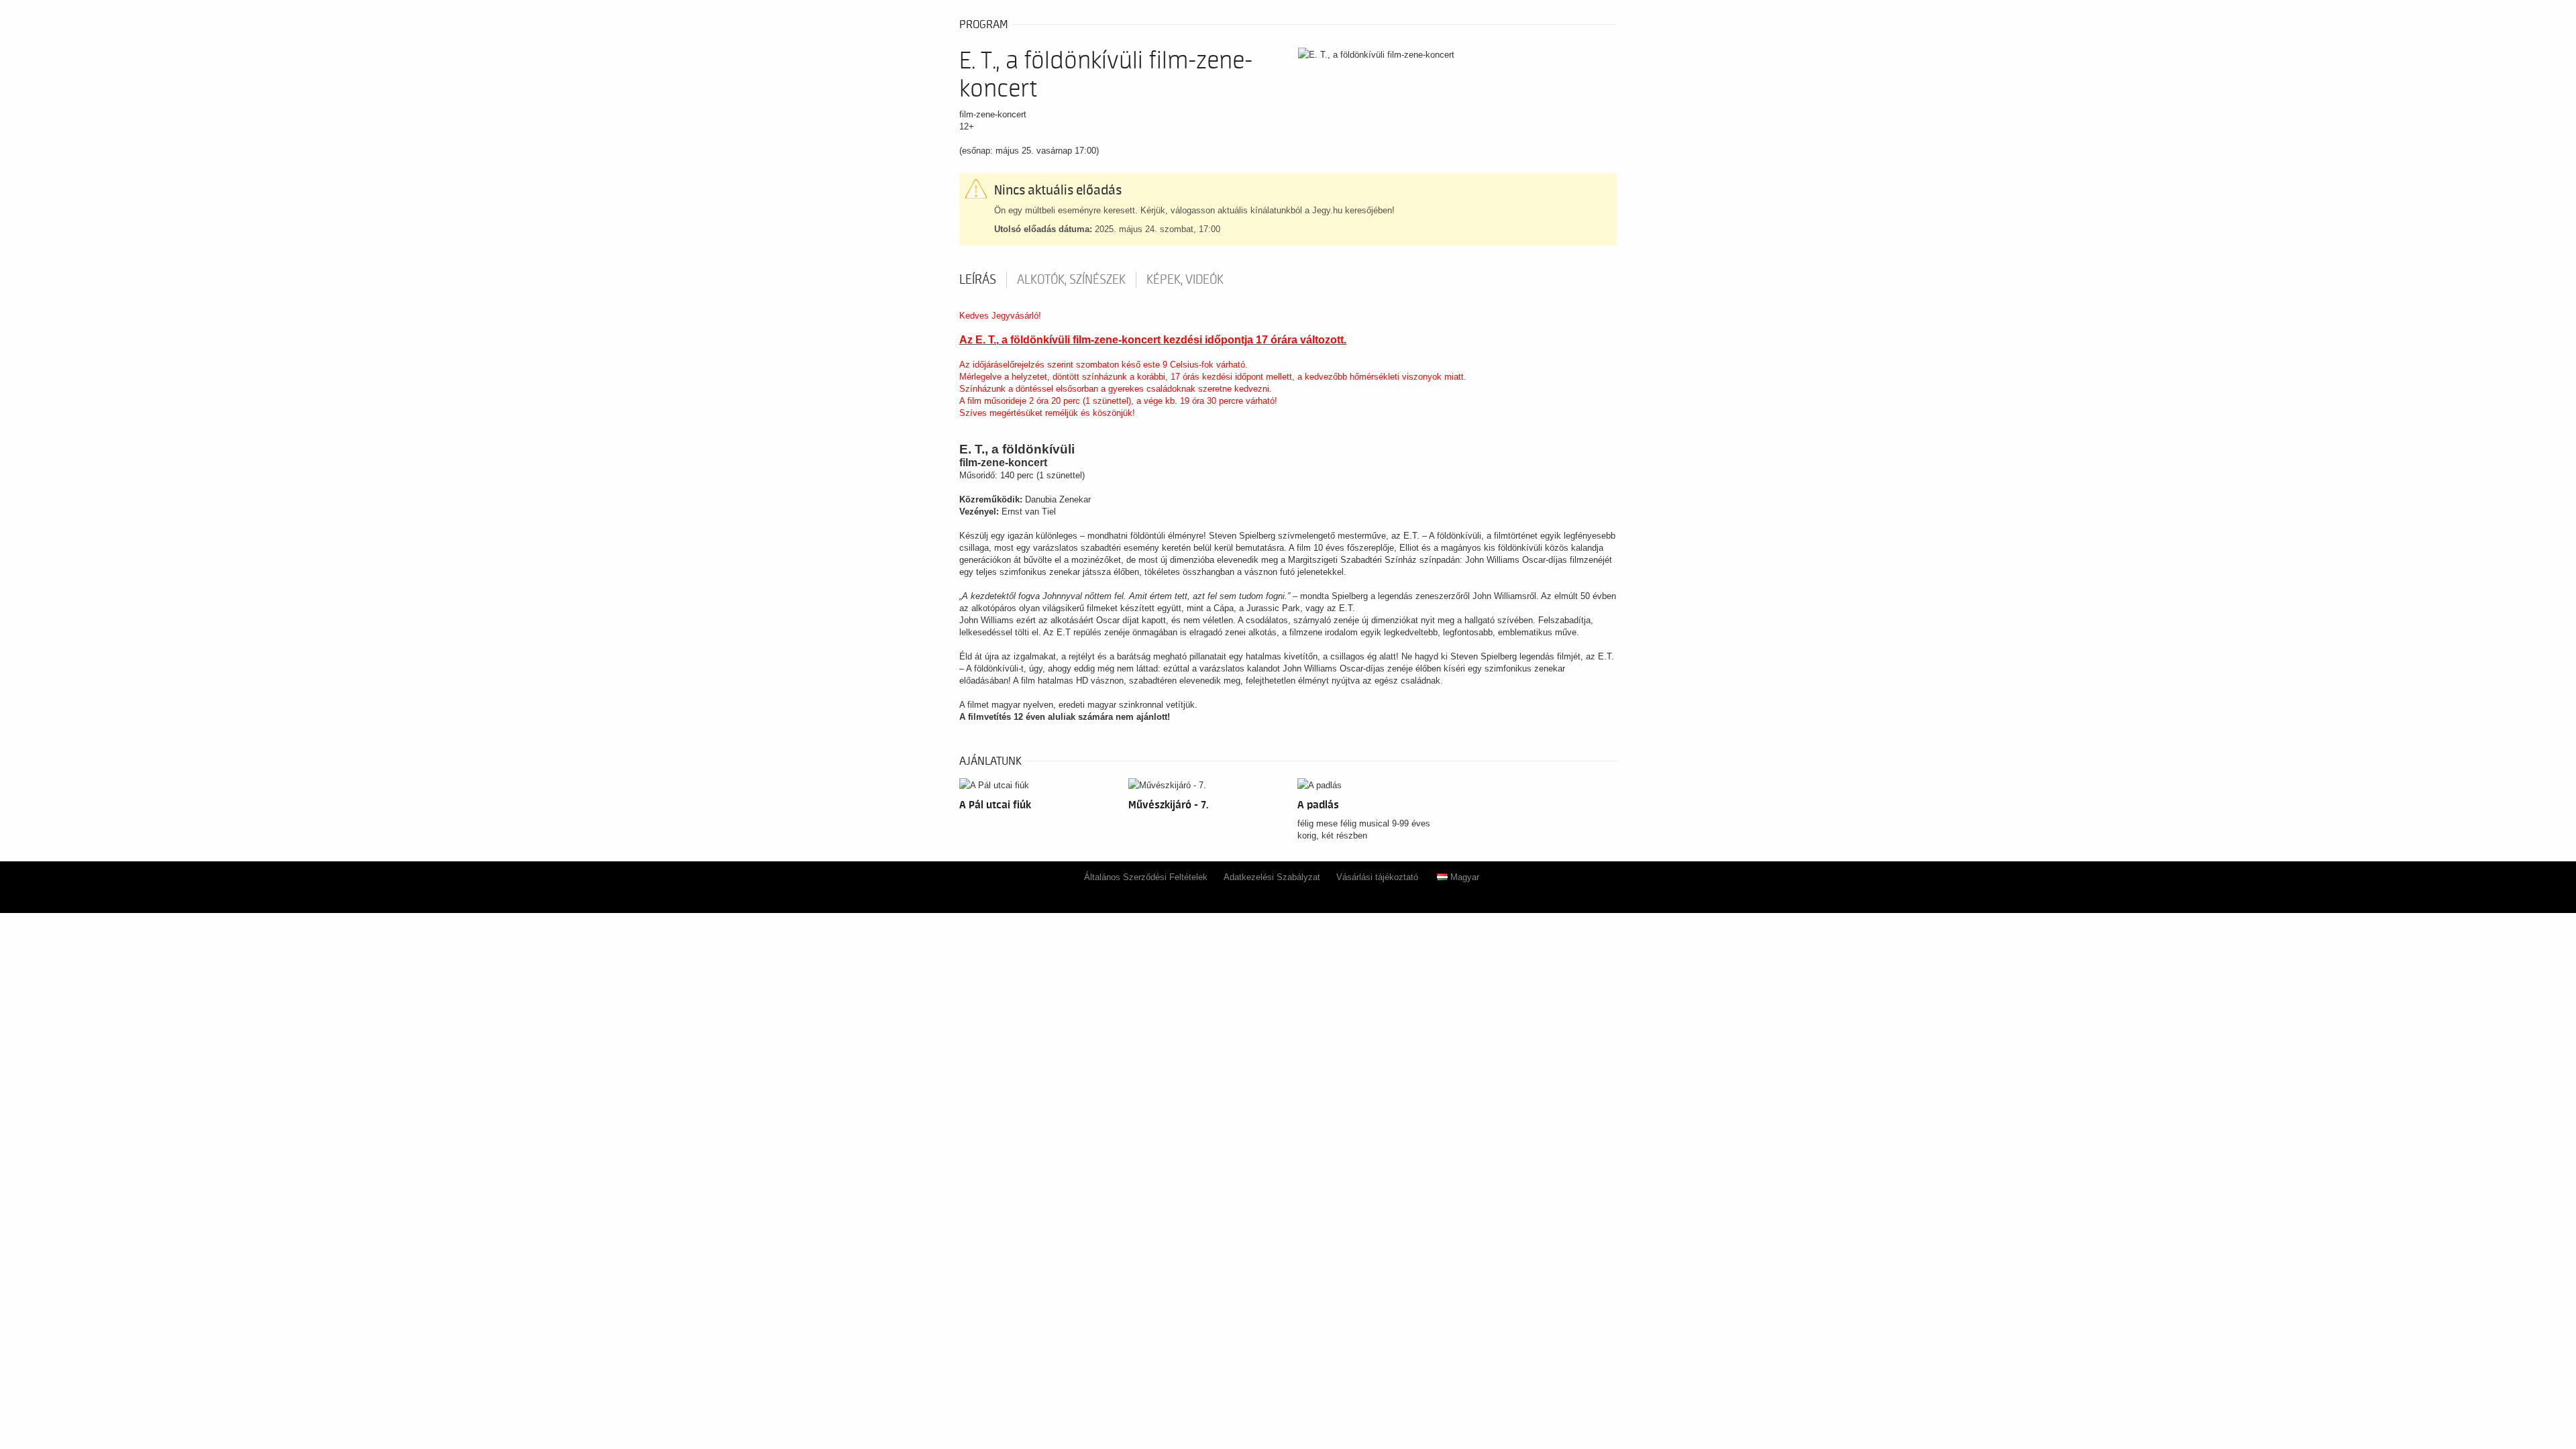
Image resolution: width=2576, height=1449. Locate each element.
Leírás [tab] (978, 280)
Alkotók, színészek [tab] (1071, 280)
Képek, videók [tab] (1185, 280)
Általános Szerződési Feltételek (1146, 877)
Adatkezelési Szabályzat (1272, 877)
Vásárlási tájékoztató (1377, 877)
